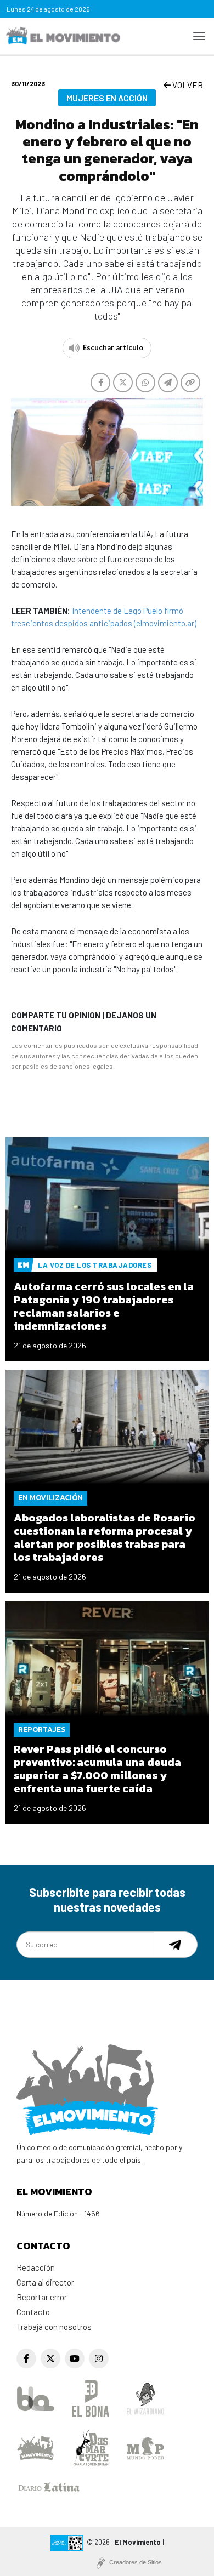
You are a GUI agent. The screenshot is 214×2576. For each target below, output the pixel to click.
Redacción (36, 2267)
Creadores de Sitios (136, 2562)
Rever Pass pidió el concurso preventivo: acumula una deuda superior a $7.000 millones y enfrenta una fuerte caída (97, 1769)
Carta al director (45, 2282)
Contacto (33, 2312)
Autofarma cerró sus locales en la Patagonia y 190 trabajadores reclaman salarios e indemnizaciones (104, 1306)
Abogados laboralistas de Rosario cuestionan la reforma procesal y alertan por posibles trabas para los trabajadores (105, 1537)
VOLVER (187, 85)
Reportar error (42, 2297)
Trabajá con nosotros (54, 2327)
